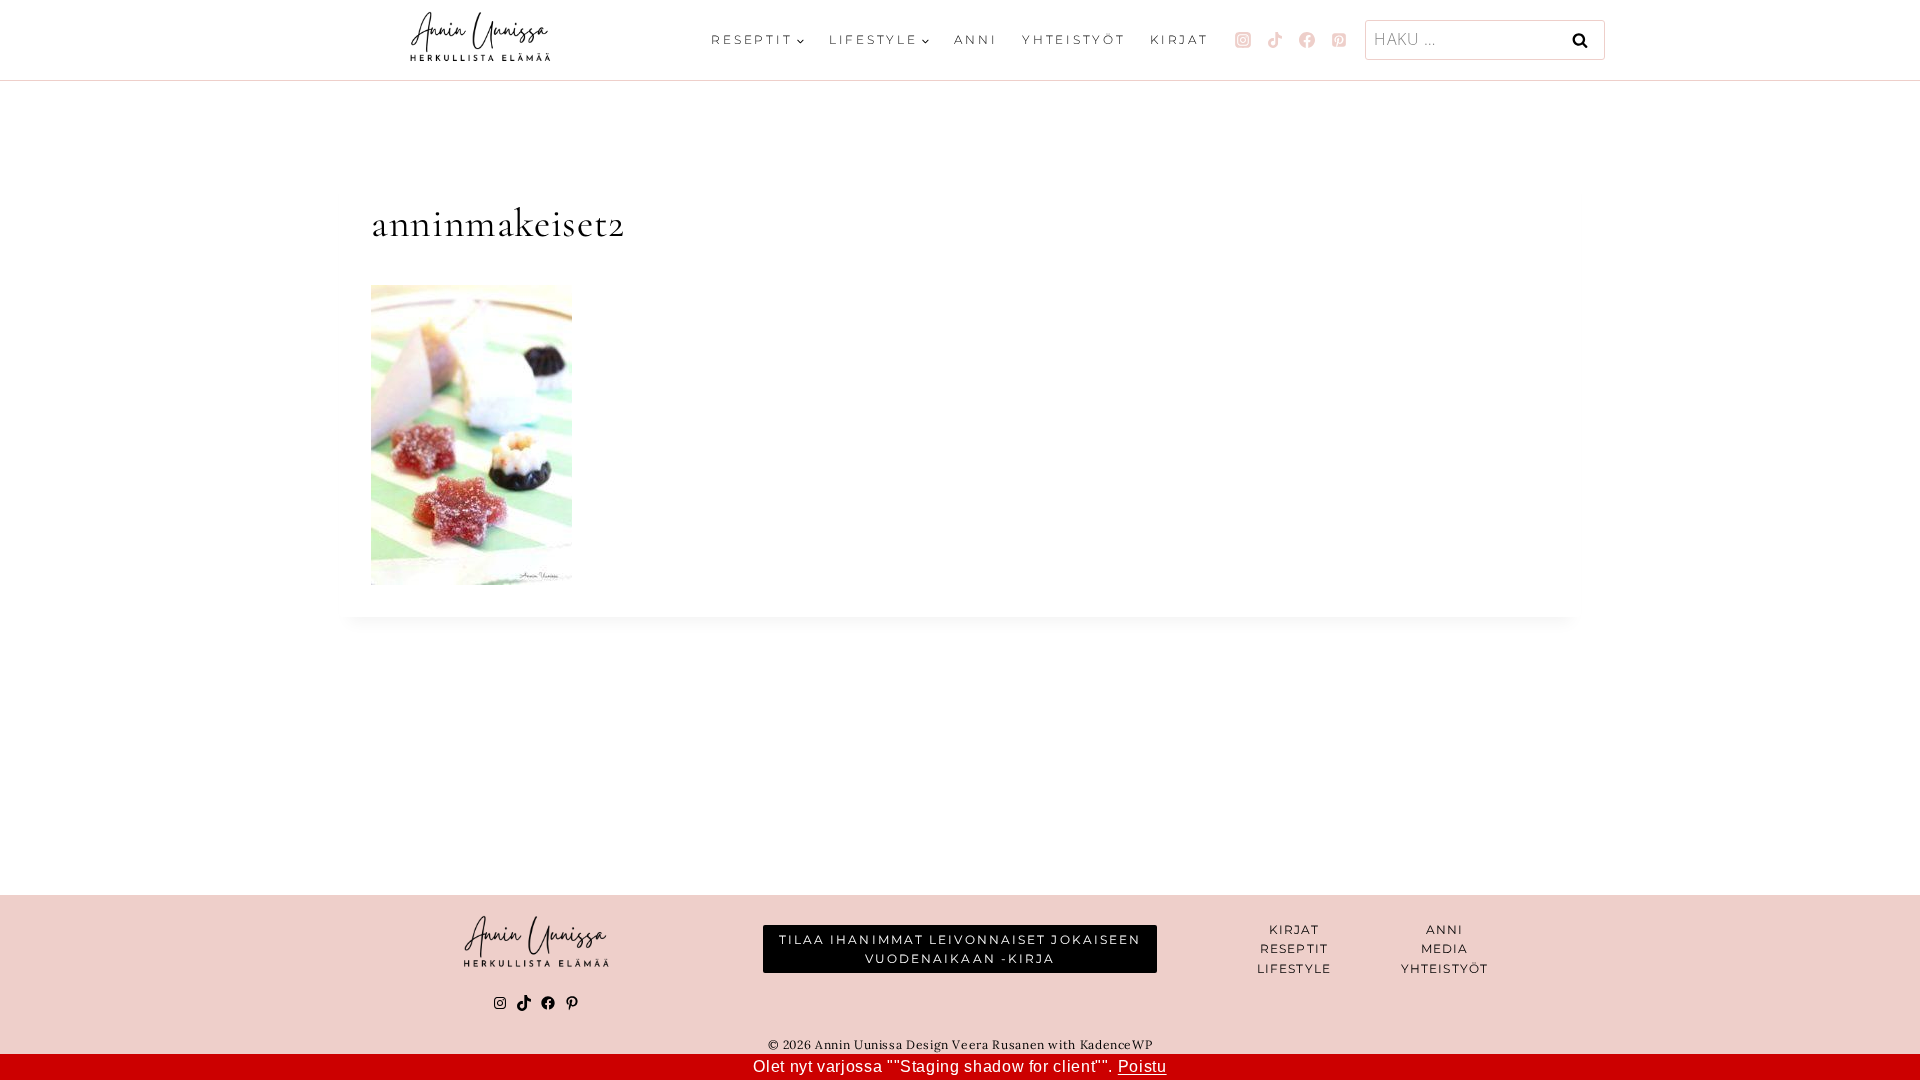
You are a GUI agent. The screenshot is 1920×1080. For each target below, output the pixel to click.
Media (1445, 948)
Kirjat (1179, 39)
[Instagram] (1243, 40)
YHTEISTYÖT (1444, 968)
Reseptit (1294, 948)
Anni (975, 39)
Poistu (1142, 1066)
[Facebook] (1307, 40)
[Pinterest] (1339, 40)
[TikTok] (1275, 40)
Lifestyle (1294, 968)
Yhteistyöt (1074, 39)
